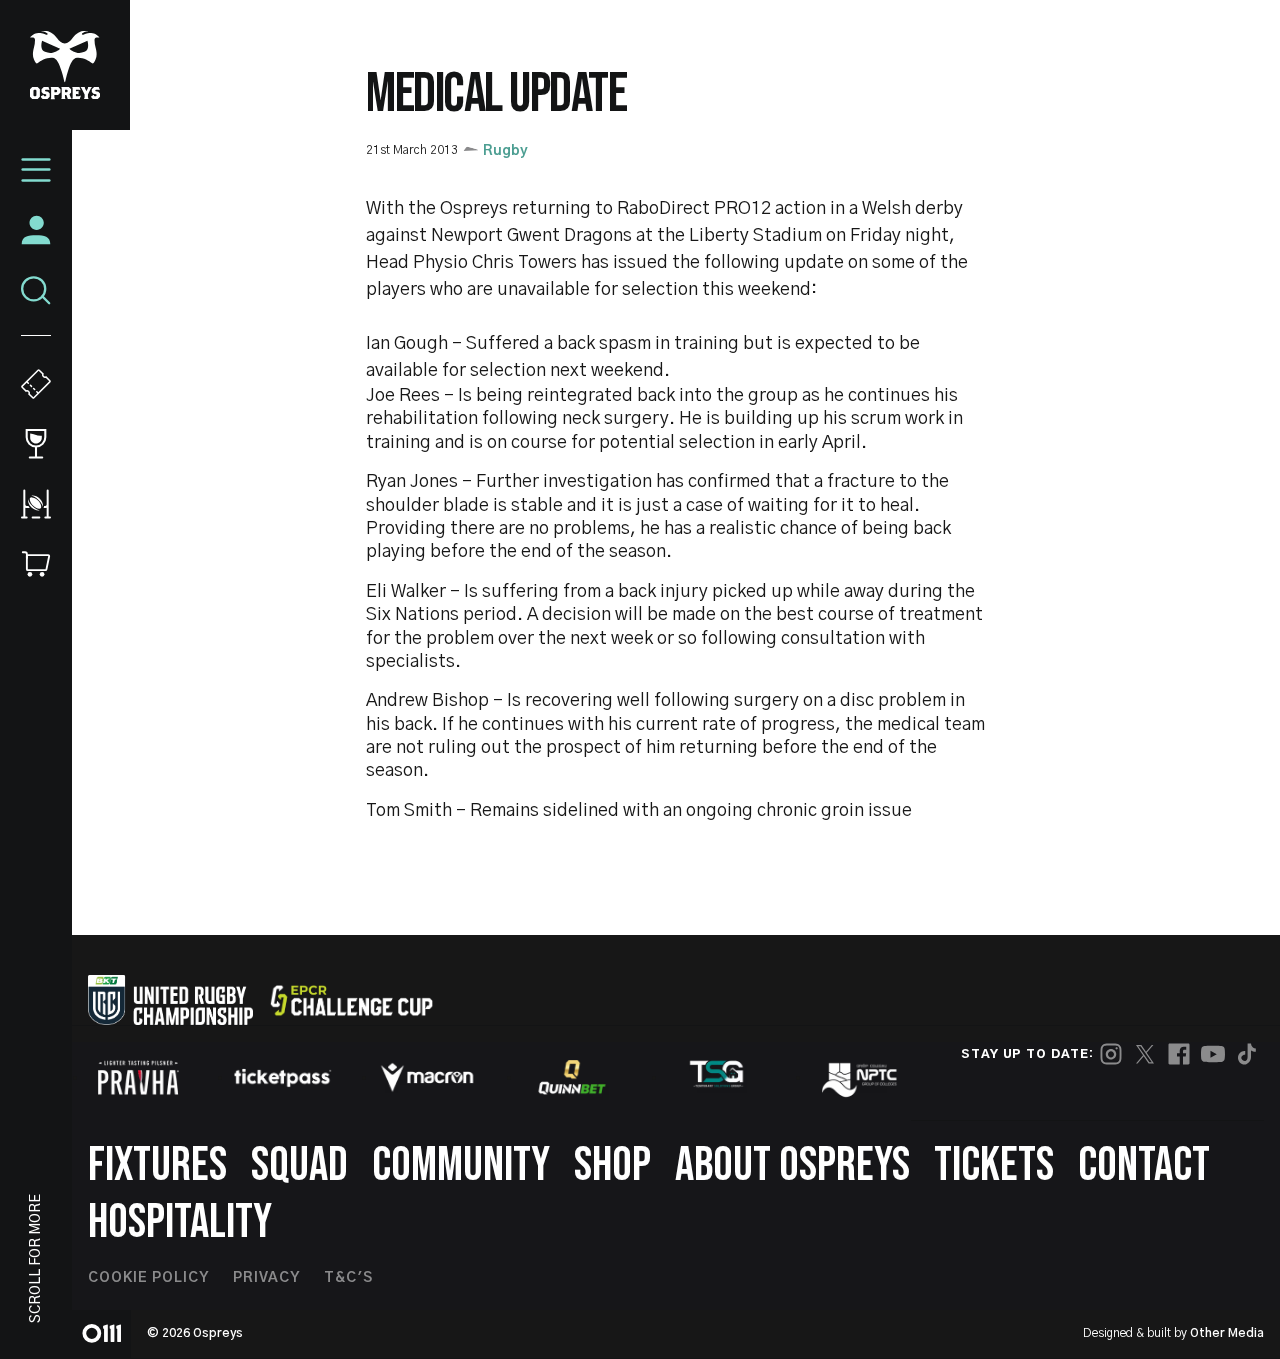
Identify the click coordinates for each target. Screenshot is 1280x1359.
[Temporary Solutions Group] (717, 1077)
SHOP (612, 1165)
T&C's (348, 1278)
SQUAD (299, 1165)
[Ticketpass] (283, 1077)
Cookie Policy (148, 1278)
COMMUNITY (461, 1165)
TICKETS (994, 1165)
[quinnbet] (572, 1077)
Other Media (1227, 1333)
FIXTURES (157, 1165)
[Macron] (427, 1077)
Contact (1144, 1165)
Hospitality (180, 1222)
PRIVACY (266, 1278)
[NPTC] (861, 1077)
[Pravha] (138, 1077)
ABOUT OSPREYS (792, 1165)
